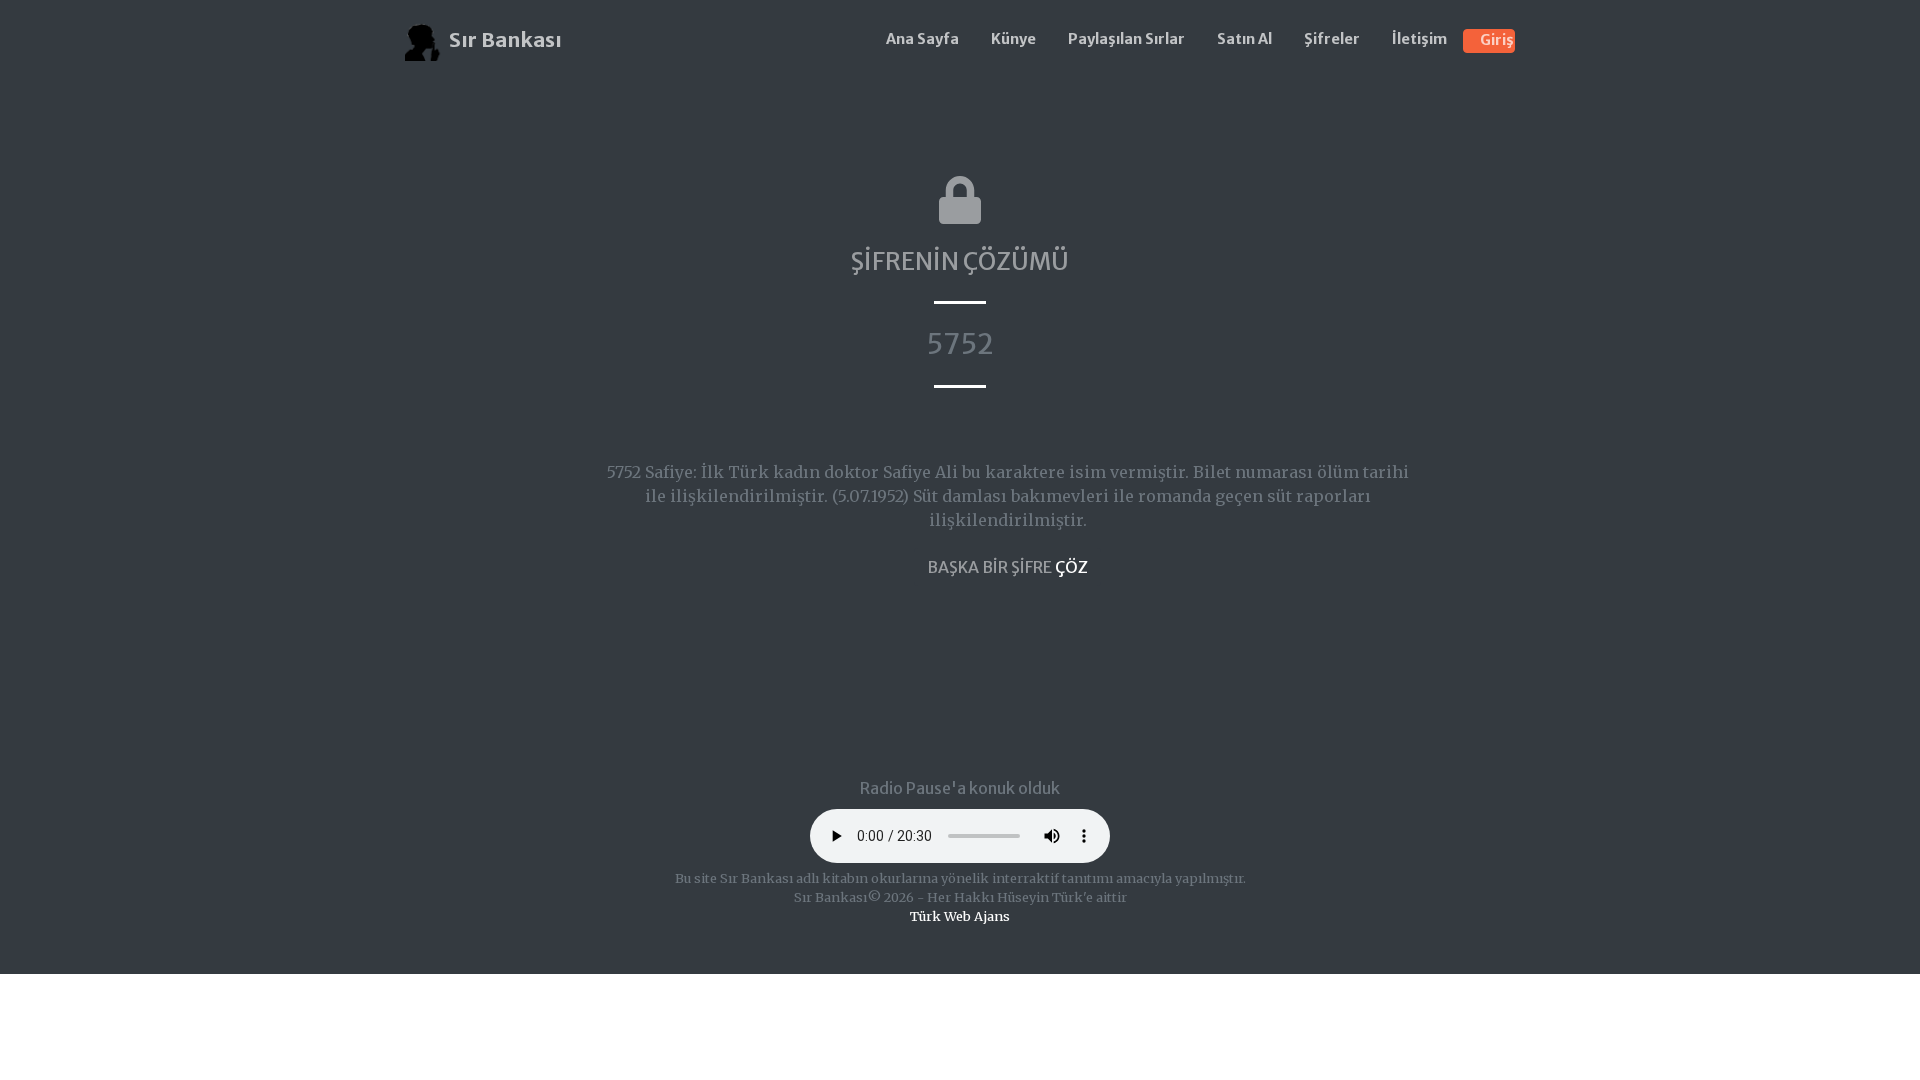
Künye (1013, 39)
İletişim (1419, 39)
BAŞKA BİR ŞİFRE (1007, 567)
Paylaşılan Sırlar (1126, 39)
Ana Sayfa (922, 39)
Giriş (1497, 40)
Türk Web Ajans (960, 916)
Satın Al (1244, 39)
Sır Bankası (503, 39)
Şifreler (1332, 39)
